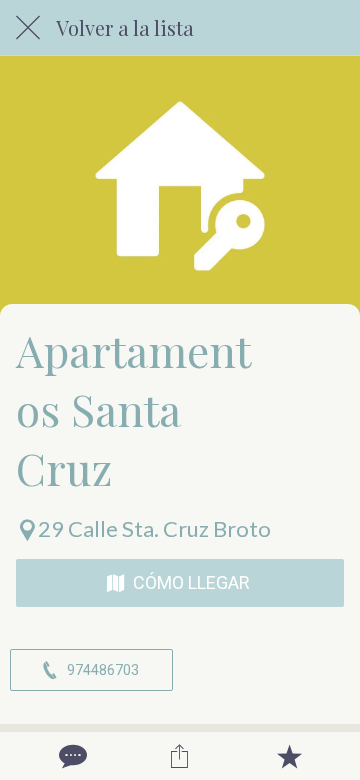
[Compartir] (180, 756)
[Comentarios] (71, 756)
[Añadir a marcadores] (289, 756)
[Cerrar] (28, 28)
